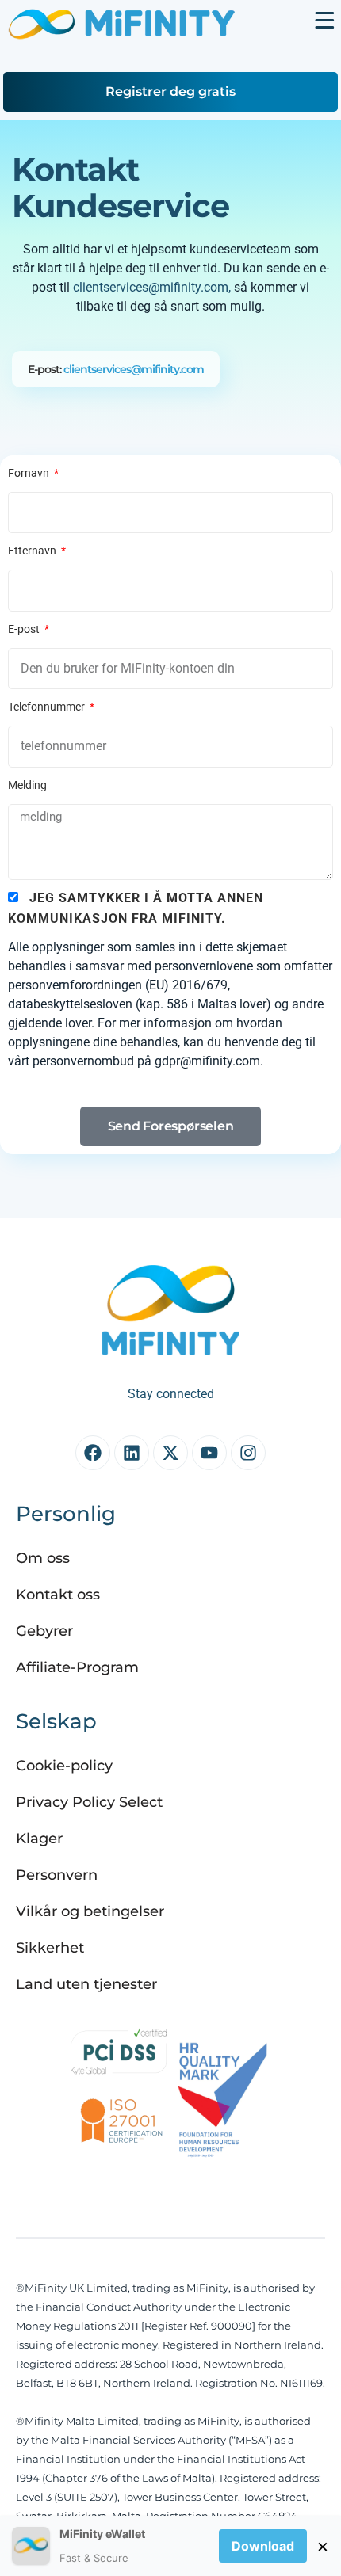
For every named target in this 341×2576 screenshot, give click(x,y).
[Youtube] (209, 1453)
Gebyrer (44, 1631)
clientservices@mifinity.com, (152, 287)
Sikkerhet (50, 1948)
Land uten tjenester (86, 1984)
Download (263, 2546)
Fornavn (30, 473)
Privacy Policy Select (89, 1802)
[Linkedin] (132, 1453)
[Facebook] (93, 1453)
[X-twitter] (170, 1453)
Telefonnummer (48, 707)
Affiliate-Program (77, 1667)
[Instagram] (248, 1453)
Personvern (57, 1875)
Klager (39, 1839)
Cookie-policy (64, 1766)
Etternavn (33, 551)
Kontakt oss (58, 1595)
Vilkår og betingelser (90, 1911)
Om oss (43, 1558)
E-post (25, 629)
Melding (27, 785)
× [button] (323, 2546)
